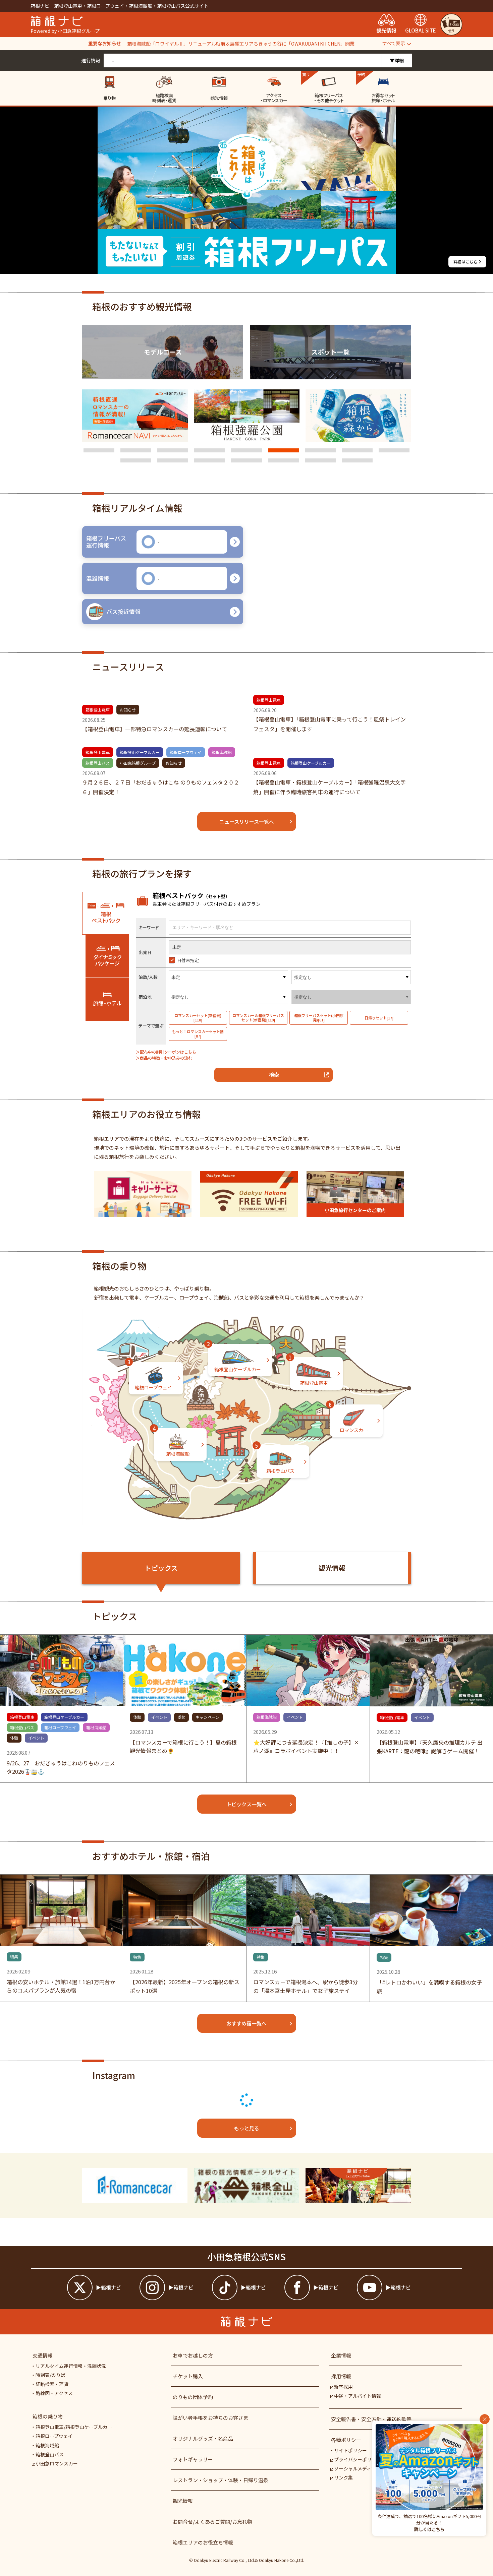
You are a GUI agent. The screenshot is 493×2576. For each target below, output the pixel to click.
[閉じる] (485, 2419)
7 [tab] (320, 450)
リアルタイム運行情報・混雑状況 (71, 2366)
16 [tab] (357, 460)
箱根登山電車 (98, 710)
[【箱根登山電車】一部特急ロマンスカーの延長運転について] (161, 716)
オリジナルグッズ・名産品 (203, 2438)
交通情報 (43, 2355)
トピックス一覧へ (246, 1804)
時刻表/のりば (50, 2375)
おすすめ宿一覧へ (246, 2023)
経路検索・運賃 (52, 2384)
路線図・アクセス (54, 2393)
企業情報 (341, 2355)
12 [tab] (210, 460)
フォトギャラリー (193, 2459)
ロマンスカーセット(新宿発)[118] (198, 1018)
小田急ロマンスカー (57, 2463)
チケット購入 (188, 2376)
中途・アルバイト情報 (358, 2396)
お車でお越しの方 (193, 2355)
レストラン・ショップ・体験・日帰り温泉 (221, 2480)
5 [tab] (246, 450)
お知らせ (128, 710)
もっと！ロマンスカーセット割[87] (198, 1034)
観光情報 (332, 1568)
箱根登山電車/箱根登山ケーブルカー (74, 2427)
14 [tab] (283, 460)
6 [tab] (283, 450)
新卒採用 (343, 2387)
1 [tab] (99, 450)
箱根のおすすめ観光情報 (142, 307)
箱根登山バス (98, 763)
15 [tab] (320, 460)
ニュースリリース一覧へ (247, 822)
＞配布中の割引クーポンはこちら (166, 1052)
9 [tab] (394, 450)
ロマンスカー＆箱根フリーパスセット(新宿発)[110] (258, 1018)
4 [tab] (210, 450)
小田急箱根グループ (138, 763)
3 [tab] (173, 450)
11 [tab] (173, 460)
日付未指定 (188, 960)
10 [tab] (136, 460)
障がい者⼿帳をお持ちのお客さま (210, 2418)
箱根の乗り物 (48, 2416)
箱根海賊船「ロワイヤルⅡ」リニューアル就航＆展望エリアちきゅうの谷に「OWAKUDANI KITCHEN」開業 (241, 44)
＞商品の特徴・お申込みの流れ (164, 1058)
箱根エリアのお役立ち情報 (203, 2542)
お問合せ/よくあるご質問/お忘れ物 (212, 2522)
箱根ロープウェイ (186, 752)
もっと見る (247, 2128)
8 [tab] (357, 450)
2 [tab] (136, 450)
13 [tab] (246, 460)
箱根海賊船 (222, 752)
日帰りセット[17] (379, 1018)
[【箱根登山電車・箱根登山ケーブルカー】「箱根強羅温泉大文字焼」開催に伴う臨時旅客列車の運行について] (332, 774)
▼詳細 (397, 60)
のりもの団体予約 (193, 2397)
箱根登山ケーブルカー (140, 752)
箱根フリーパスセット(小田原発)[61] (319, 1018)
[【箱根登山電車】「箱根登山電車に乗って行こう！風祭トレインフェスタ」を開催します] (332, 711)
